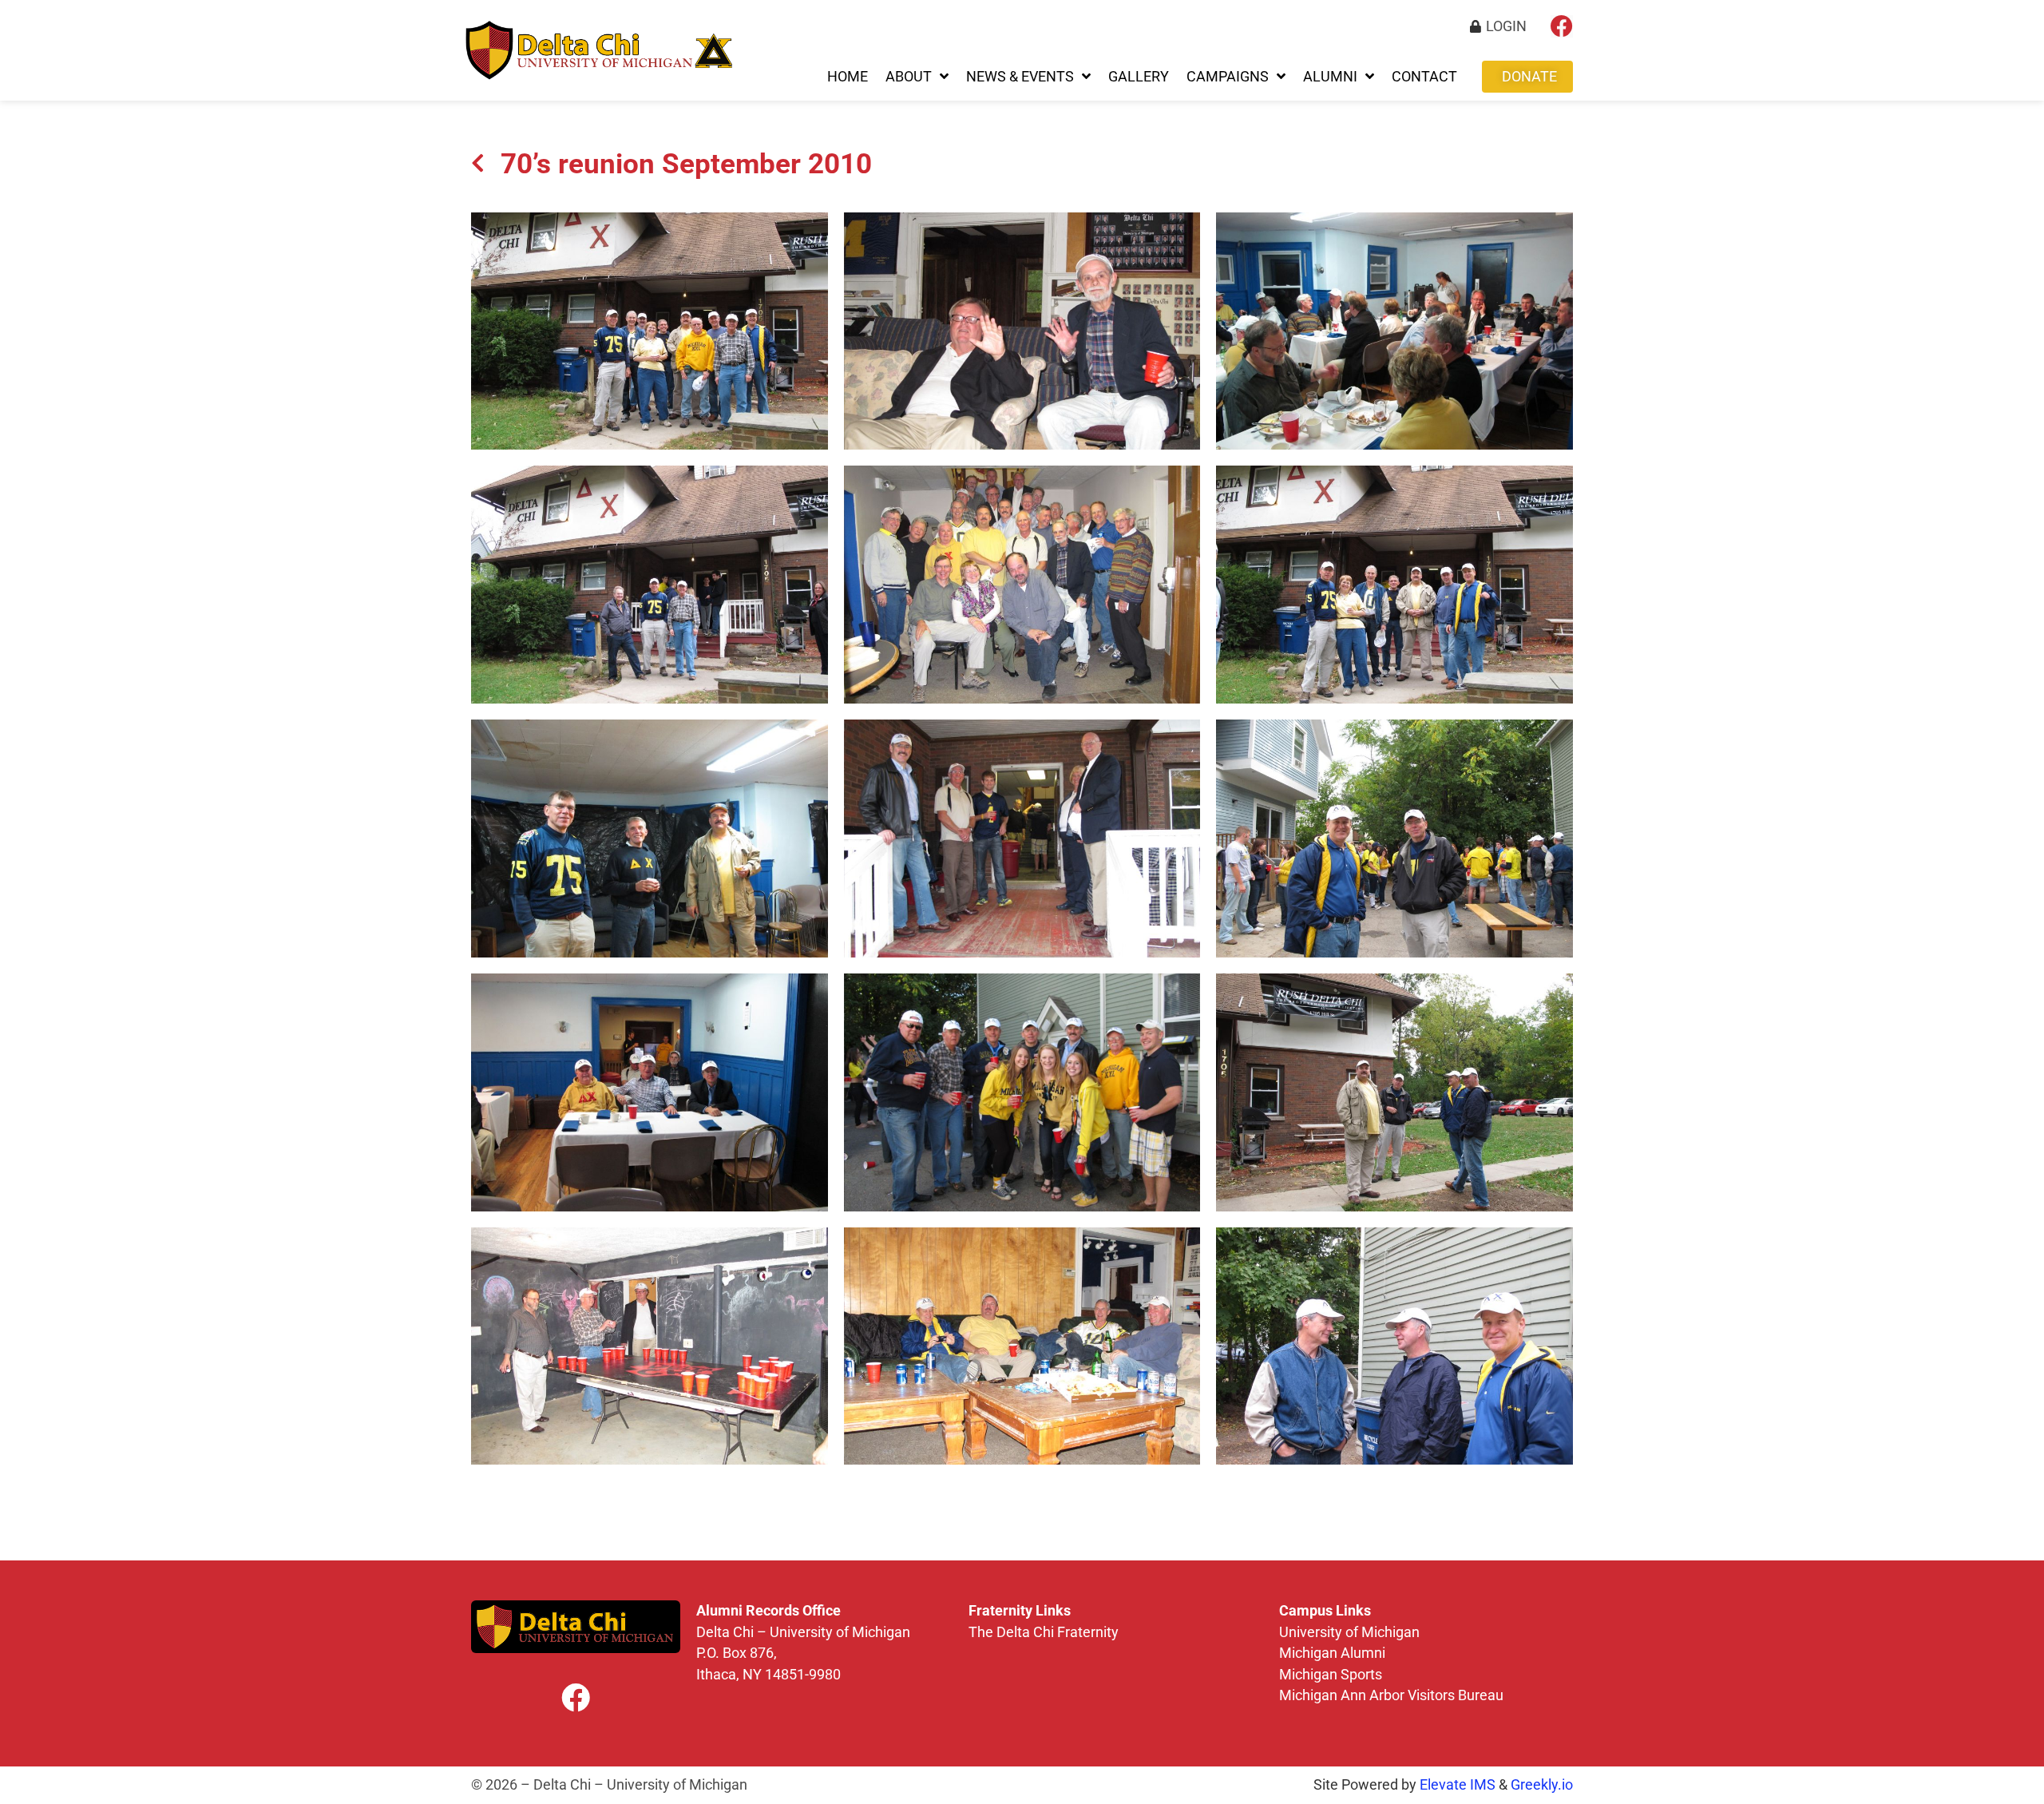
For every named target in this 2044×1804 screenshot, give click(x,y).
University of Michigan (1349, 1632)
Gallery (1139, 77)
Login (1506, 26)
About (909, 77)
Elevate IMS (1458, 1785)
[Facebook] (1562, 26)
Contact (1424, 77)
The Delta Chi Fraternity (1045, 1632)
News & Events (1020, 77)
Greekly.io (1542, 1785)
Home (848, 77)
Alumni (1330, 77)
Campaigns (1228, 77)
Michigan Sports (1331, 1675)
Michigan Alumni (1334, 1653)
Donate (1529, 77)
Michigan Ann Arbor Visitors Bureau (1391, 1695)
